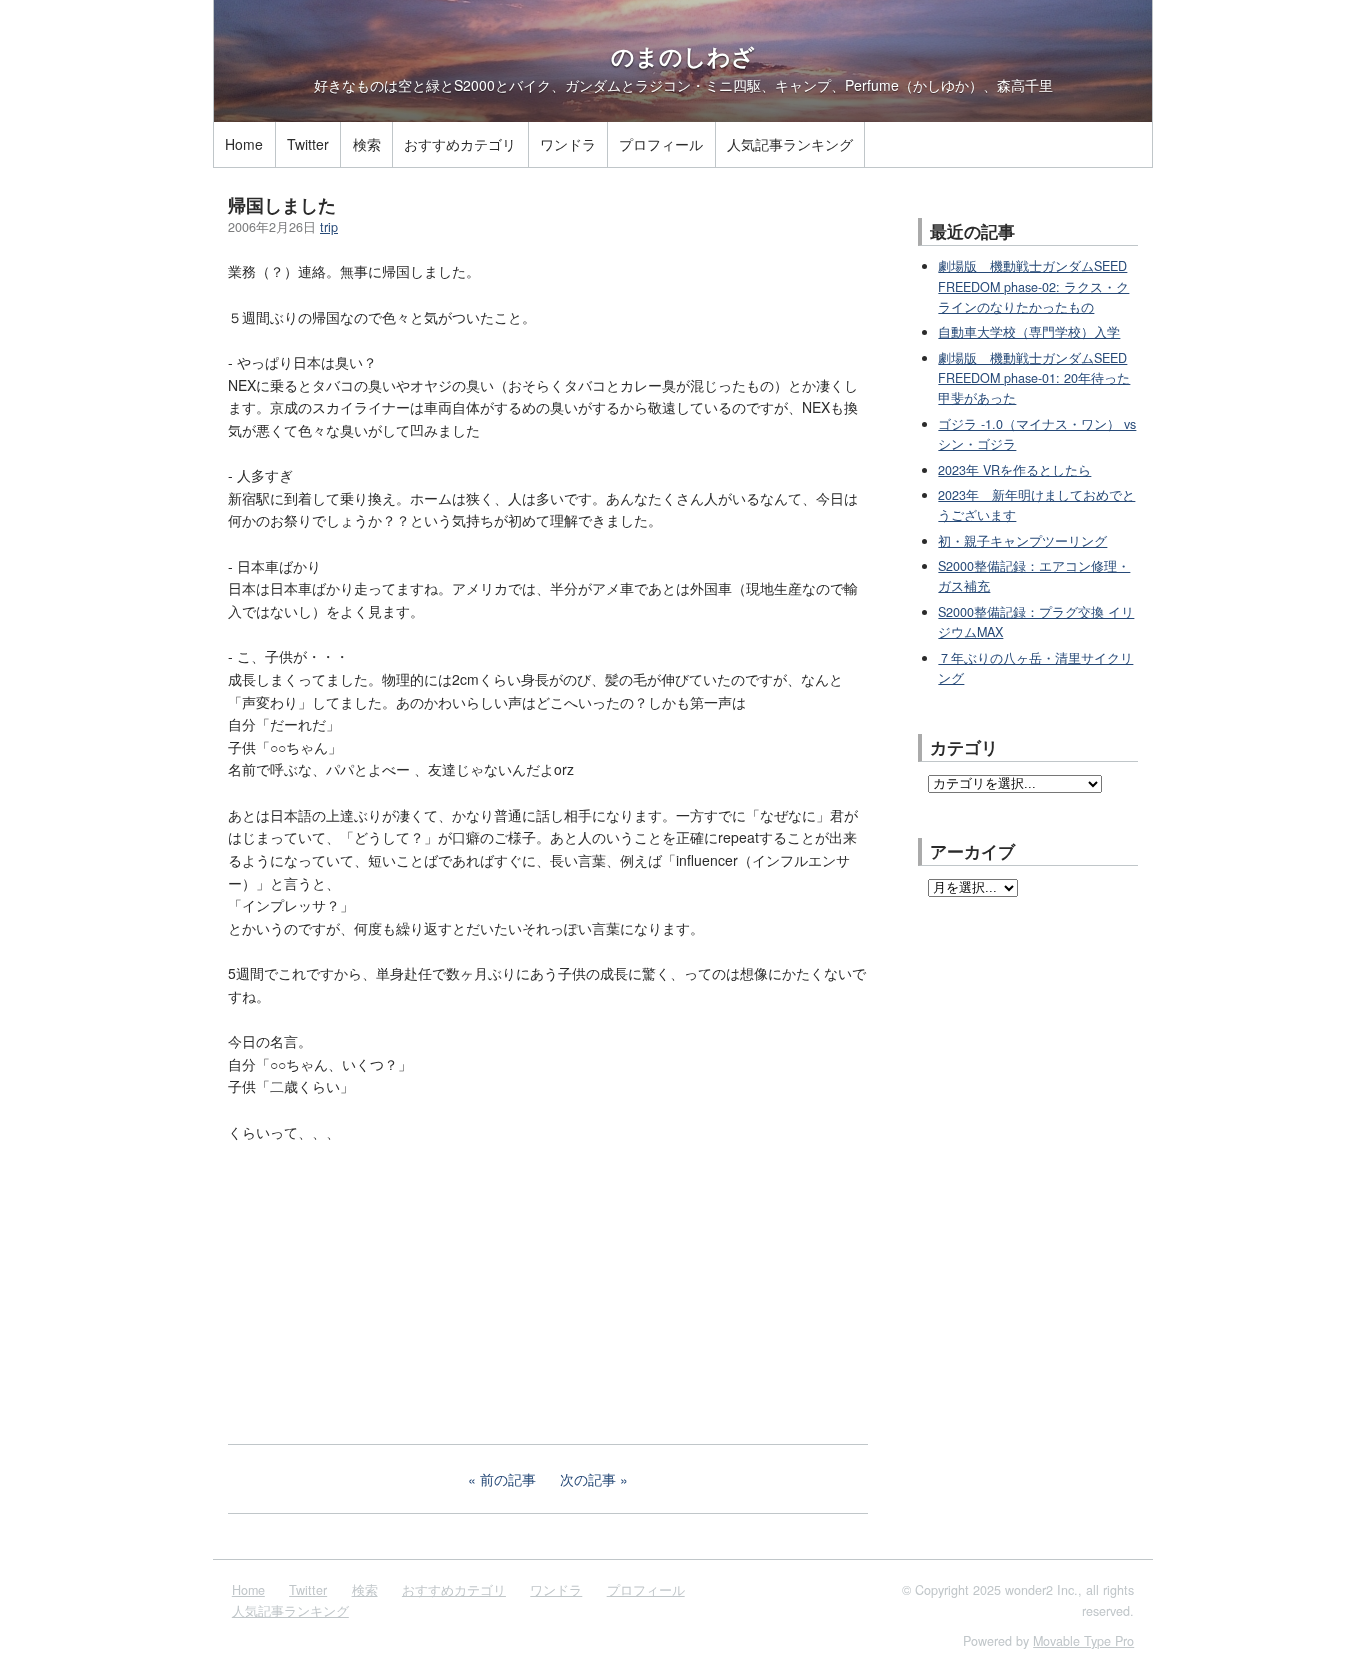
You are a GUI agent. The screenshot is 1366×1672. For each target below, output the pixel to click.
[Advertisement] (378, 1291)
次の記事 (588, 1479)
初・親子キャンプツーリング (1022, 541)
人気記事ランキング (790, 144)
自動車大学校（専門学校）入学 (1029, 332)
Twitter (308, 144)
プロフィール (661, 144)
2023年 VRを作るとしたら (1014, 470)
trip (329, 227)
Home (244, 144)
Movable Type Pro (1083, 1641)
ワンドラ (568, 144)
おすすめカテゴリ (460, 144)
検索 (367, 144)
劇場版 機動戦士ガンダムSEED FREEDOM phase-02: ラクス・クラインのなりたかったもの (1033, 286)
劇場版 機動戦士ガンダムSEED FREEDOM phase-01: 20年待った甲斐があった (1034, 378)
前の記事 (508, 1479)
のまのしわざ (683, 56)
